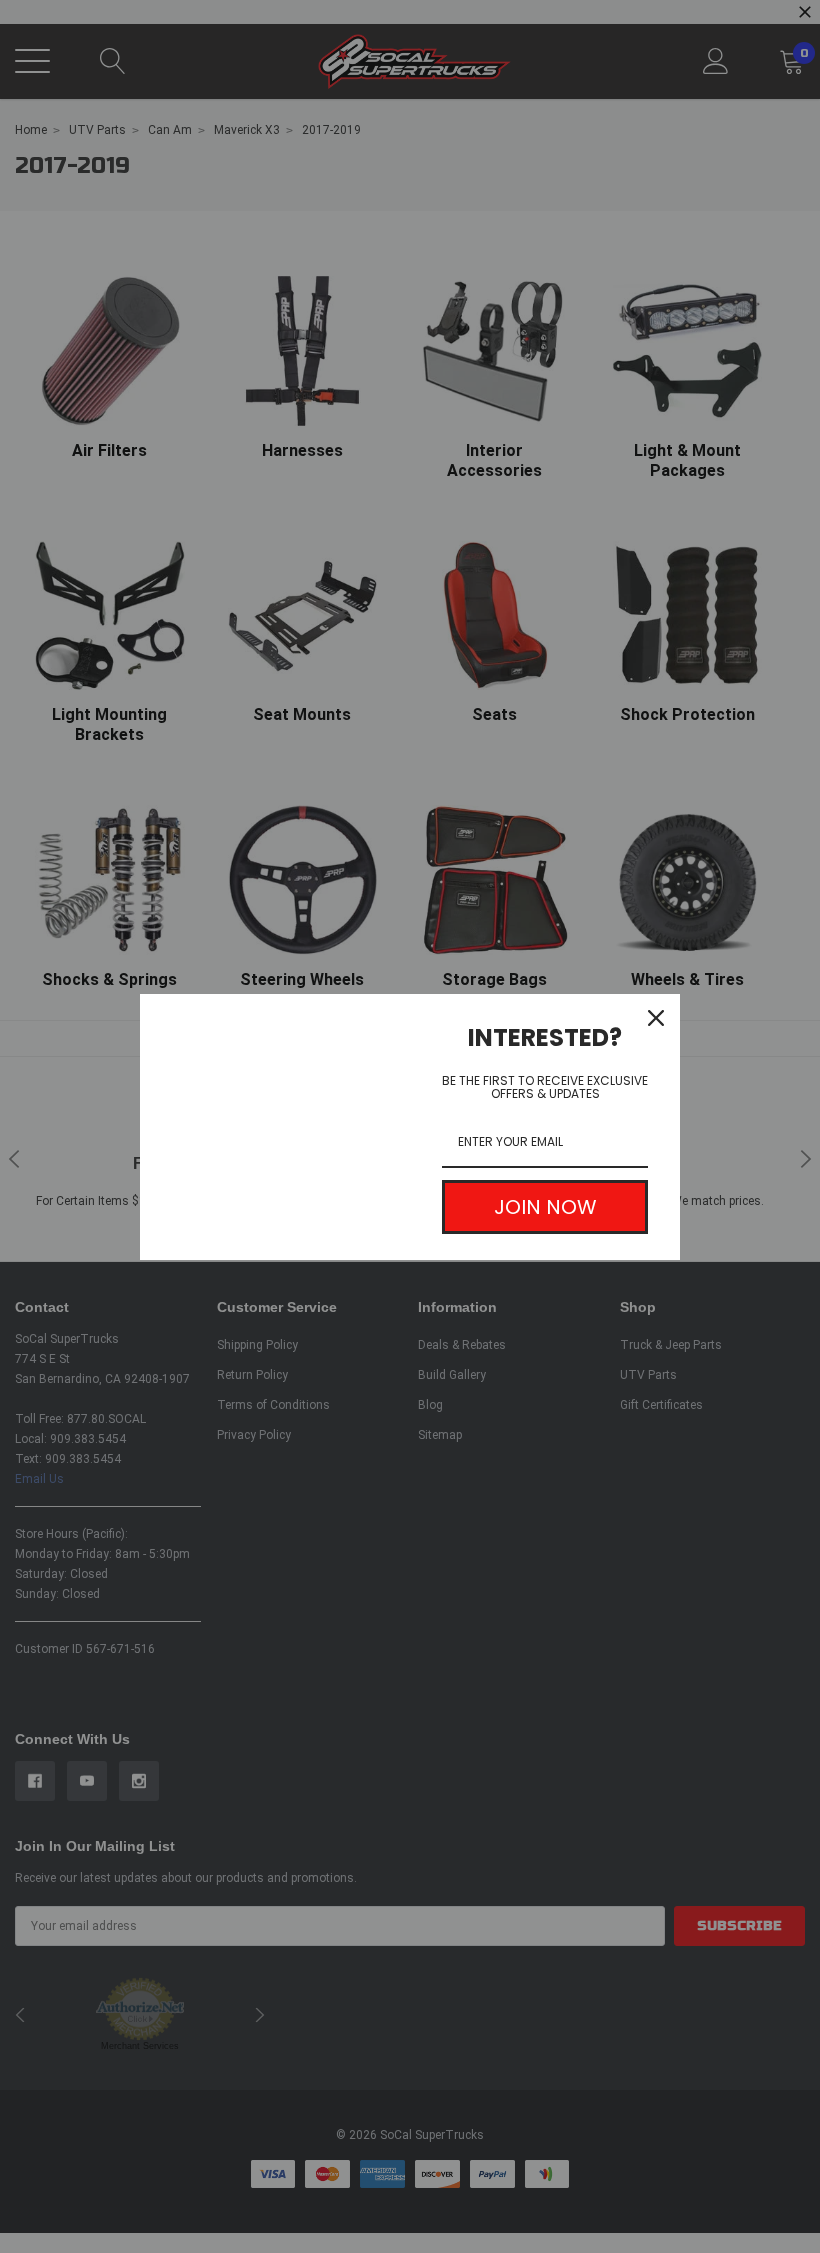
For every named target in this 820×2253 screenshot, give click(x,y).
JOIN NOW (545, 1207)
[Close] (656, 1018)
